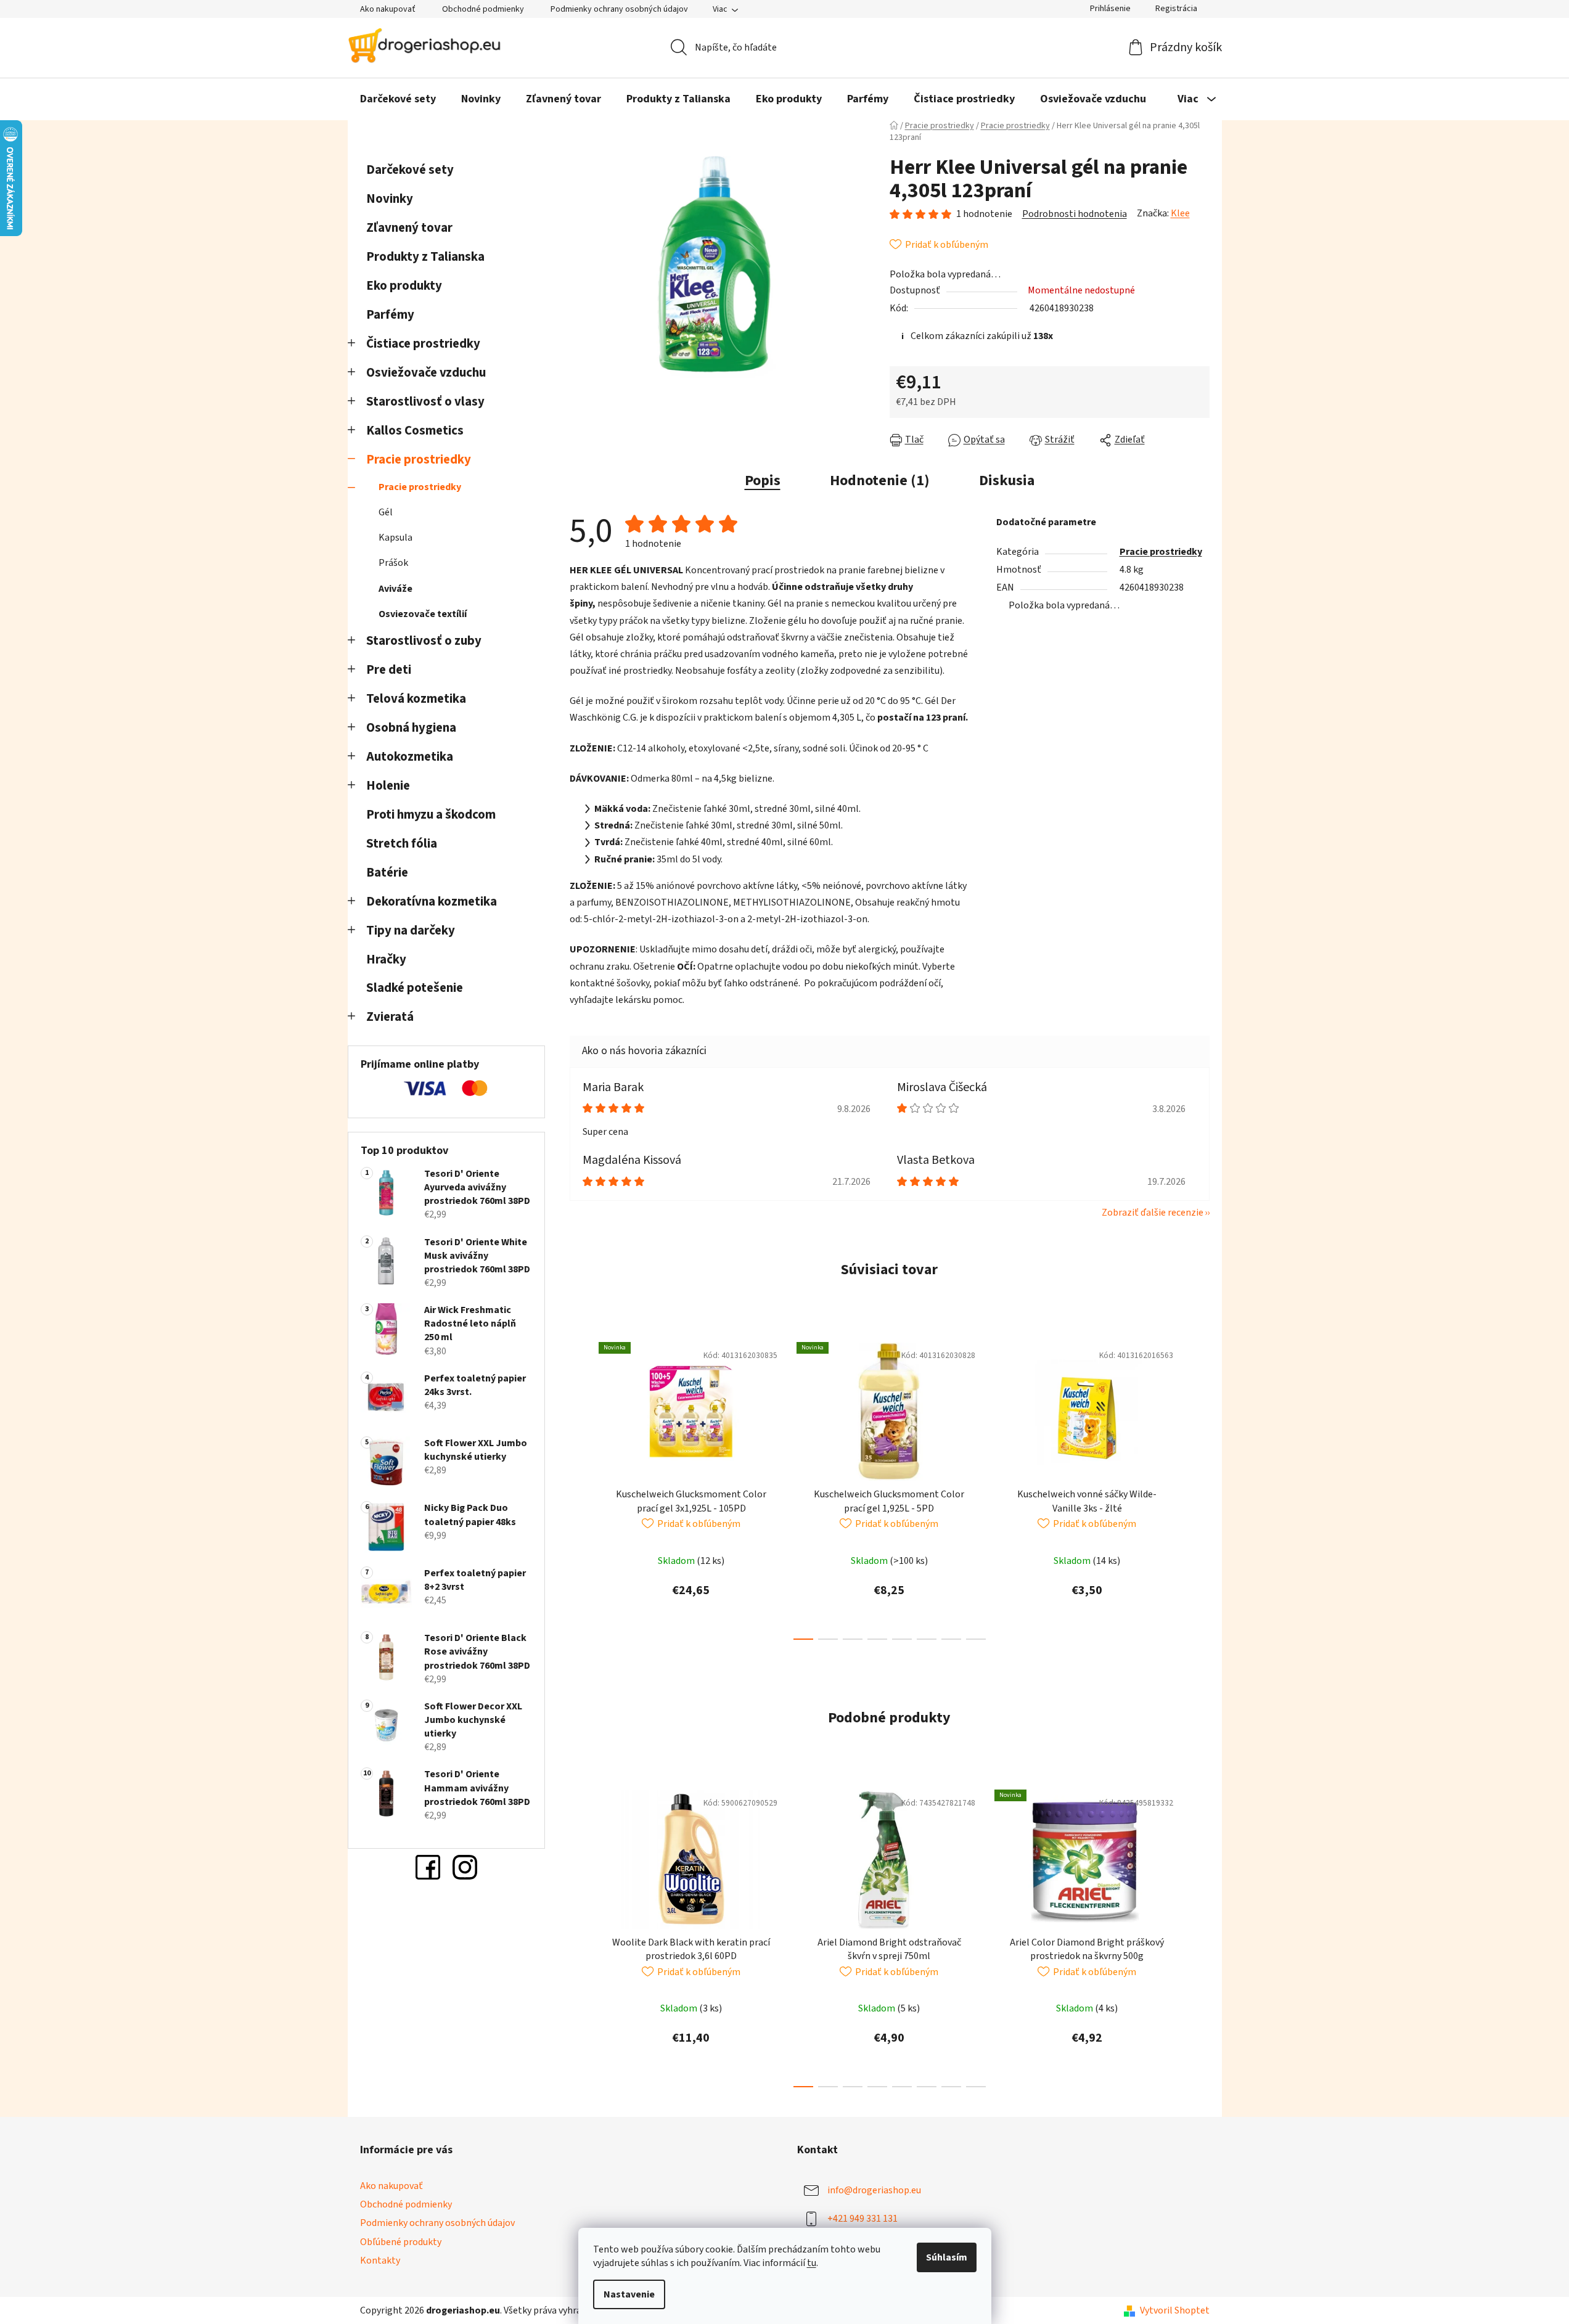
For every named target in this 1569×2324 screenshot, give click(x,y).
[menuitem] (398, 99)
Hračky (387, 959)
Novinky (390, 199)
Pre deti (389, 670)
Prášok (393, 563)
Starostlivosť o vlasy (425, 402)
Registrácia (1176, 9)
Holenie (388, 786)
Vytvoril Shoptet (1175, 2310)
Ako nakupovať (388, 9)
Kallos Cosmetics (415, 431)
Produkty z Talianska (425, 257)
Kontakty (380, 2261)
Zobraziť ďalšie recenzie (1153, 1213)
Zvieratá (390, 1017)
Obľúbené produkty (401, 2242)
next (1200, 1487)
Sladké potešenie (415, 988)
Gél (386, 512)
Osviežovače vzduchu (426, 373)
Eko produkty (404, 286)
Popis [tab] (763, 481)
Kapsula (395, 538)
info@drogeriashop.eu (874, 2190)
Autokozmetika (410, 757)
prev (580, 1487)
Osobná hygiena (411, 728)
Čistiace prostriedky (423, 344)
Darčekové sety (410, 170)
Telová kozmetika (416, 699)
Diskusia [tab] (1007, 481)
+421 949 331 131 (862, 2219)
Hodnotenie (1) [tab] (880, 481)
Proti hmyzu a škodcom (431, 815)
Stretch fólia (402, 844)
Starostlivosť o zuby (424, 641)
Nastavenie (629, 2294)
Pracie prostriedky (419, 460)
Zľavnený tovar (409, 228)
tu (812, 2263)
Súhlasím (947, 2257)
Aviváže (395, 589)
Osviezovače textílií (423, 614)
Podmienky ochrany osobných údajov (619, 9)
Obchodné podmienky (483, 9)
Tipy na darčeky (411, 931)
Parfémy (390, 315)
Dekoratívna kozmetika (432, 902)
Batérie (387, 873)
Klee (1180, 213)
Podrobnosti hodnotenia (1075, 214)
